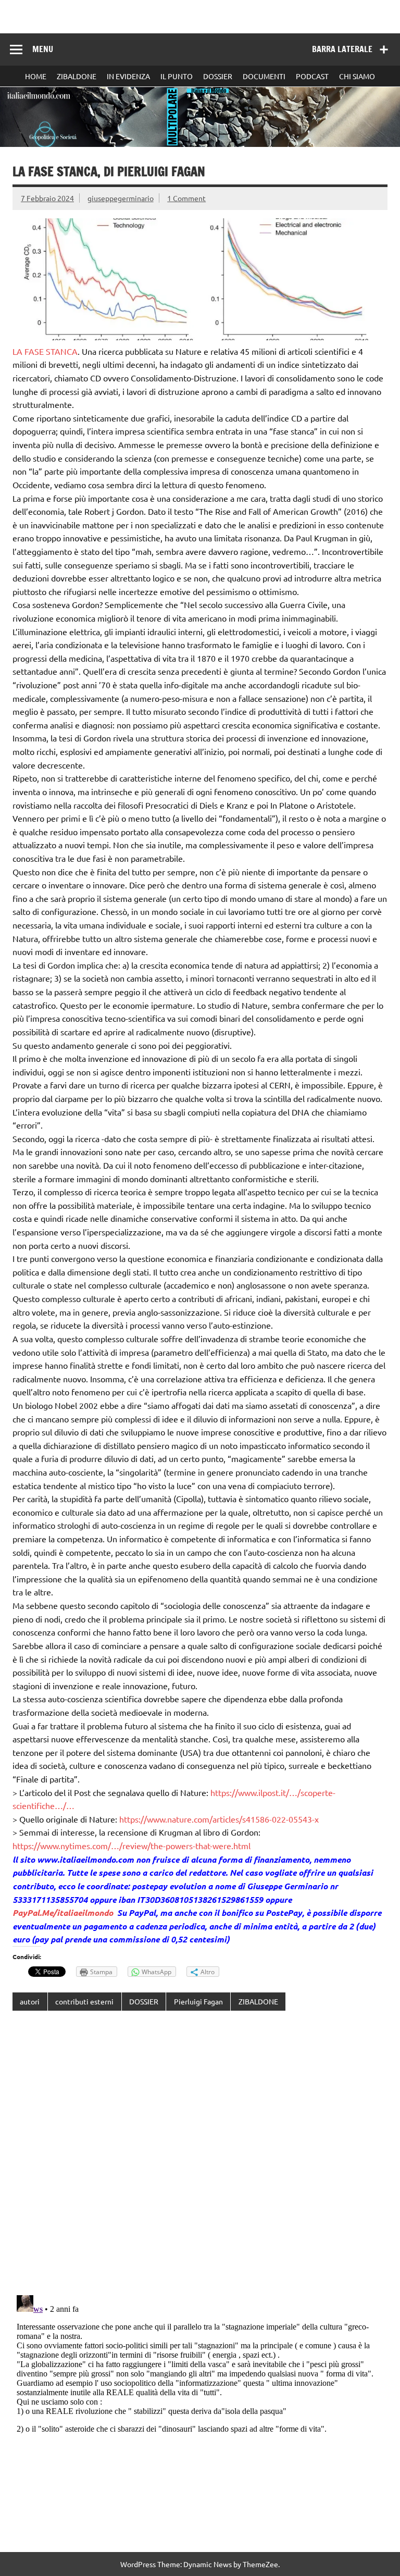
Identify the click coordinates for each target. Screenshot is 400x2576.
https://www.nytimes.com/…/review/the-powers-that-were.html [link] (132, 1846)
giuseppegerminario (121, 198)
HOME (36, 76)
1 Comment (186, 198)
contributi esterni (84, 2001)
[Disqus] (200, 2154)
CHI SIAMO (357, 76)
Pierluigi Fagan (198, 2001)
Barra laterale (342, 49)
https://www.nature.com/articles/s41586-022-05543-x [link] (219, 1819)
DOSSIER (218, 76)
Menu (43, 49)
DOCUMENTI (264, 76)
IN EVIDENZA (128, 76)
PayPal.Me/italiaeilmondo (63, 1912)
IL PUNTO (177, 76)
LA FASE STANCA (45, 351)
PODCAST (312, 76)
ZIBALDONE (77, 76)
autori (30, 2001)
